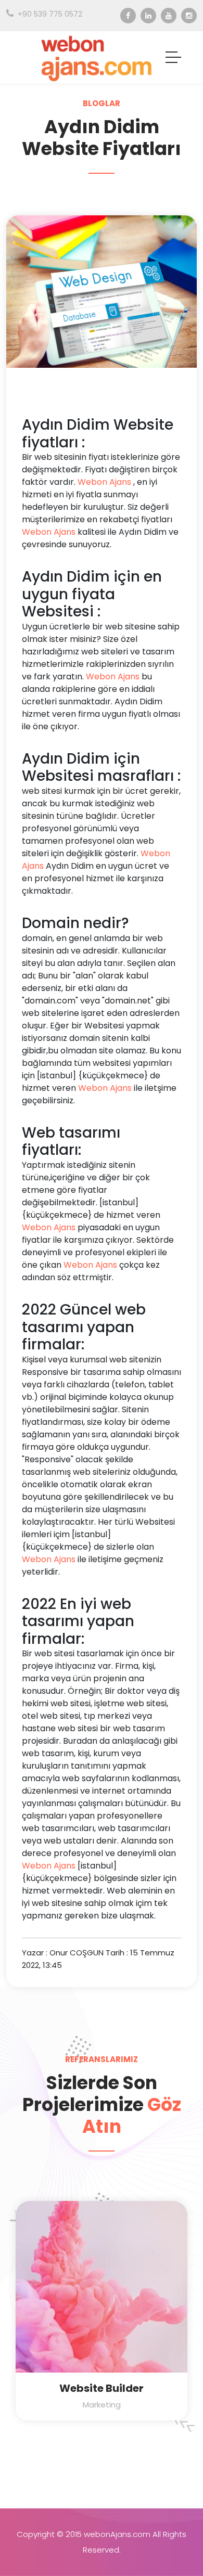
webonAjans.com (117, 2534)
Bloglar (102, 103)
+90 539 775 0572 (50, 14)
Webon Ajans (104, 482)
